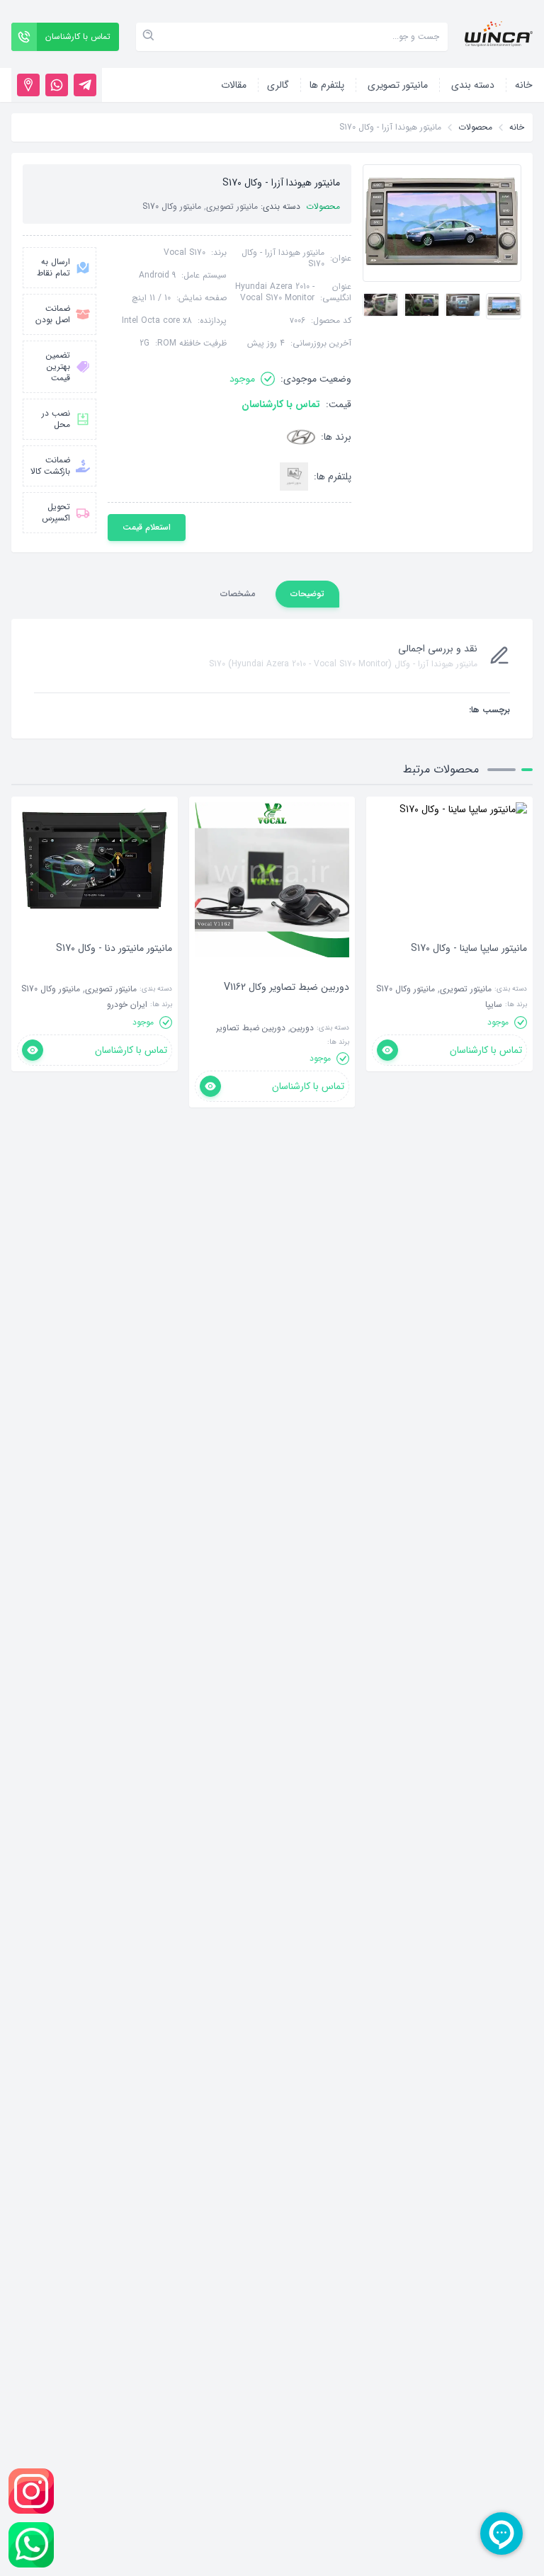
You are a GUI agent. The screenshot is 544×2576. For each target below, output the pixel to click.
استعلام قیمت (147, 527)
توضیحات (307, 594)
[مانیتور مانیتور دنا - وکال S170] (114, 969)
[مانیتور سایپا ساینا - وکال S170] (469, 969)
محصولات (475, 127)
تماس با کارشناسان (281, 404)
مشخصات (238, 594)
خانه (517, 127)
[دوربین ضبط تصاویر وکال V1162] (287, 1008)
